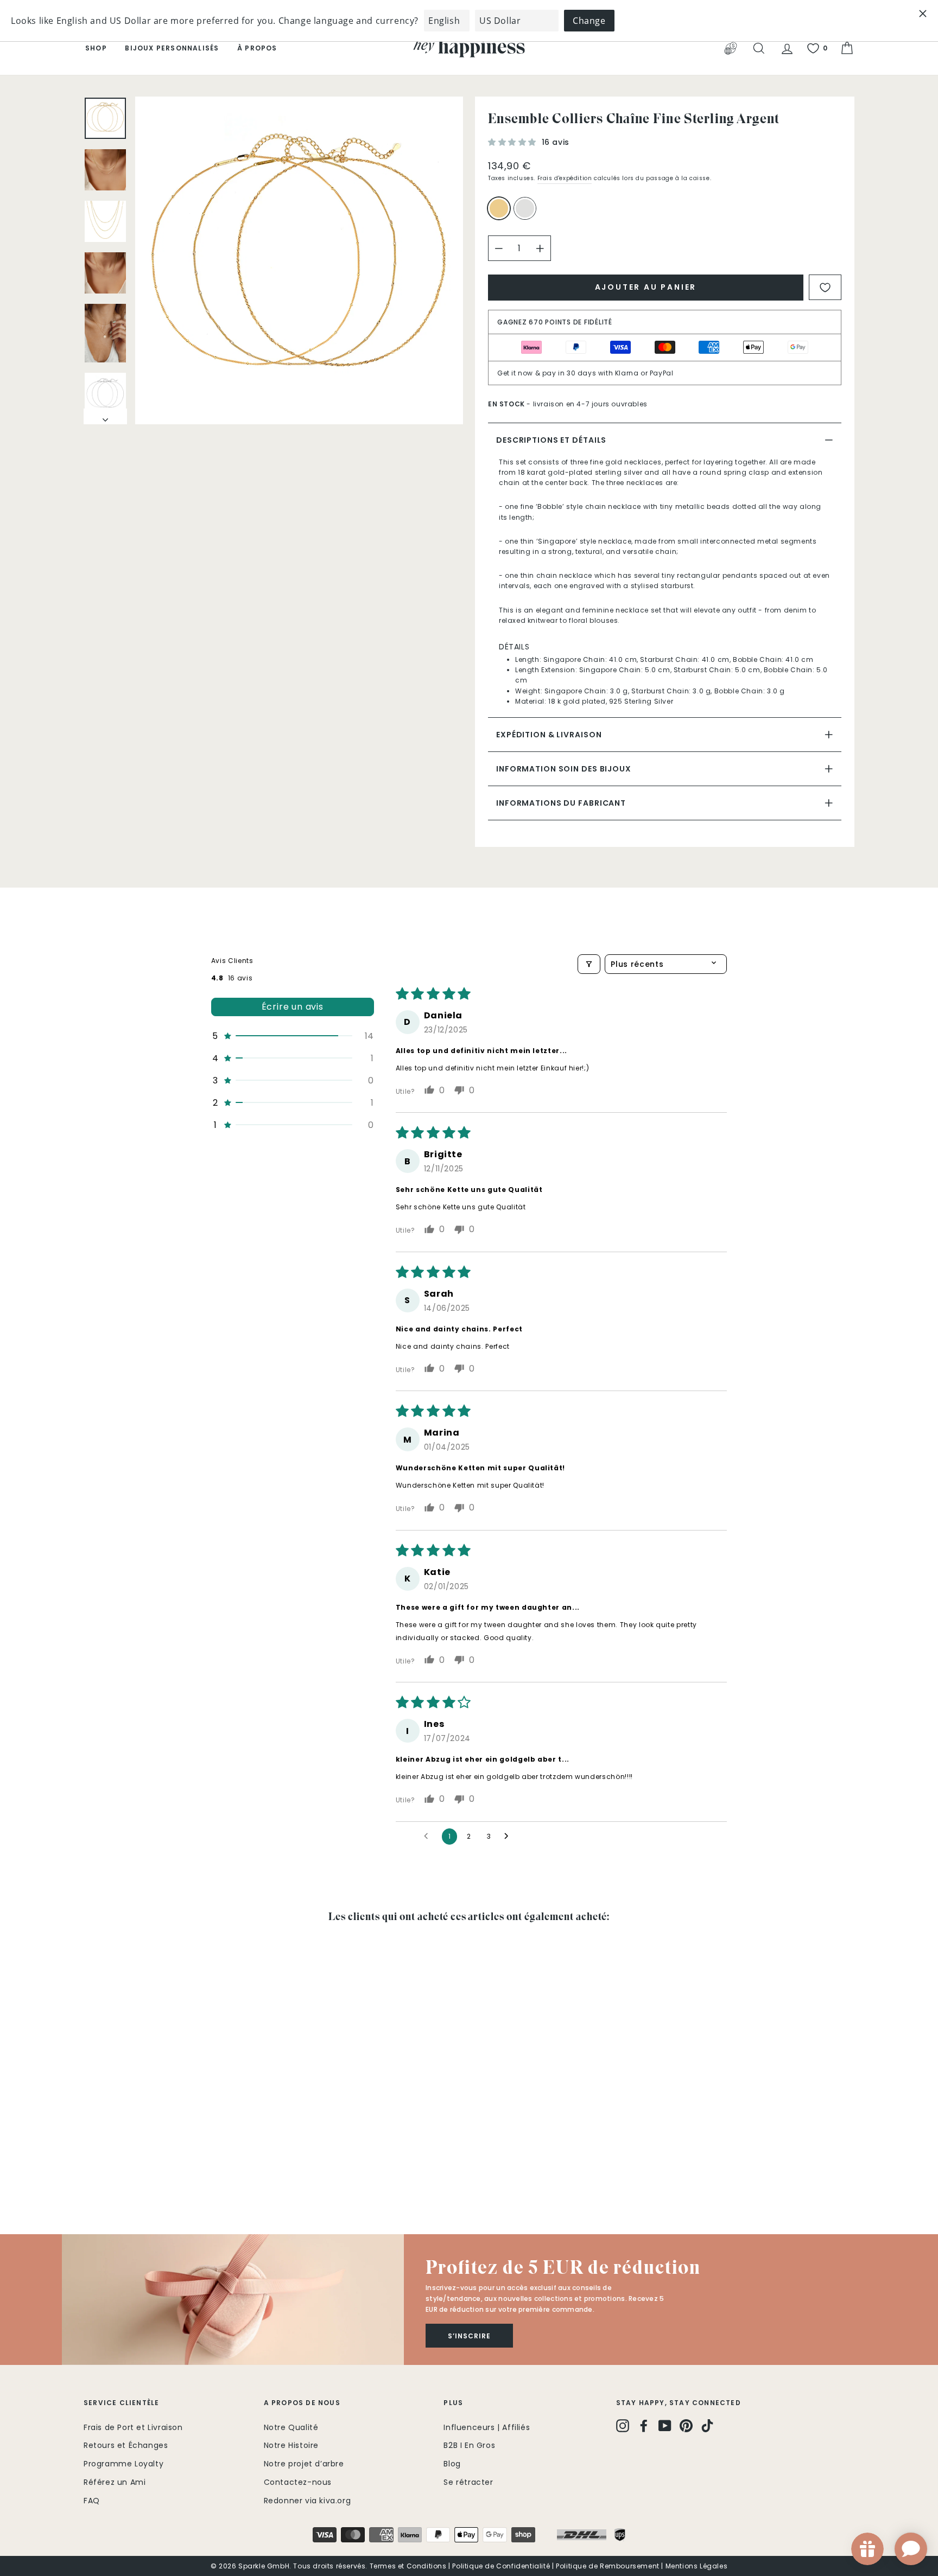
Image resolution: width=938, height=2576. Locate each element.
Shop (96, 48)
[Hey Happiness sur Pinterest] (686, 2426)
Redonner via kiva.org (308, 2501)
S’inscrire (469, 2336)
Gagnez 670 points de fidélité (555, 322)
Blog (452, 2464)
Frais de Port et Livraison (133, 2427)
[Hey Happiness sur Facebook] (644, 2426)
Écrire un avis (293, 1007)
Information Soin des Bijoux (564, 769)
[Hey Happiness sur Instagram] (623, 2426)
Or (499, 208)
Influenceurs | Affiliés (487, 2427)
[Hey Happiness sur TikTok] (707, 2426)
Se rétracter (468, 2482)
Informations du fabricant (561, 803)
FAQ (92, 2501)
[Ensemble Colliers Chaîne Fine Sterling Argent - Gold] (91, 2170)
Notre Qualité (291, 2427)
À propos (257, 48)
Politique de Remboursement (608, 2566)
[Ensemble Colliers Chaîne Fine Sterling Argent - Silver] (106, 2170)
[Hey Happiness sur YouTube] (665, 2426)
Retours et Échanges (126, 2445)
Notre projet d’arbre (304, 2464)
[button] (514, 142)
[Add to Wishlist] (825, 287)
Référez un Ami (115, 2482)
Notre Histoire (291, 2445)
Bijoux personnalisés (172, 48)
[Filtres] (589, 964)
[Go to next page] (509, 1837)
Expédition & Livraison (549, 735)
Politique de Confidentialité (501, 2566)
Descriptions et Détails (551, 440)
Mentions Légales (697, 2566)
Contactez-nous (298, 2482)
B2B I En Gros (469, 2445)
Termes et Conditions (408, 2566)
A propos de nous (302, 2403)
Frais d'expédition (565, 178)
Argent (525, 208)
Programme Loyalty (123, 2464)
